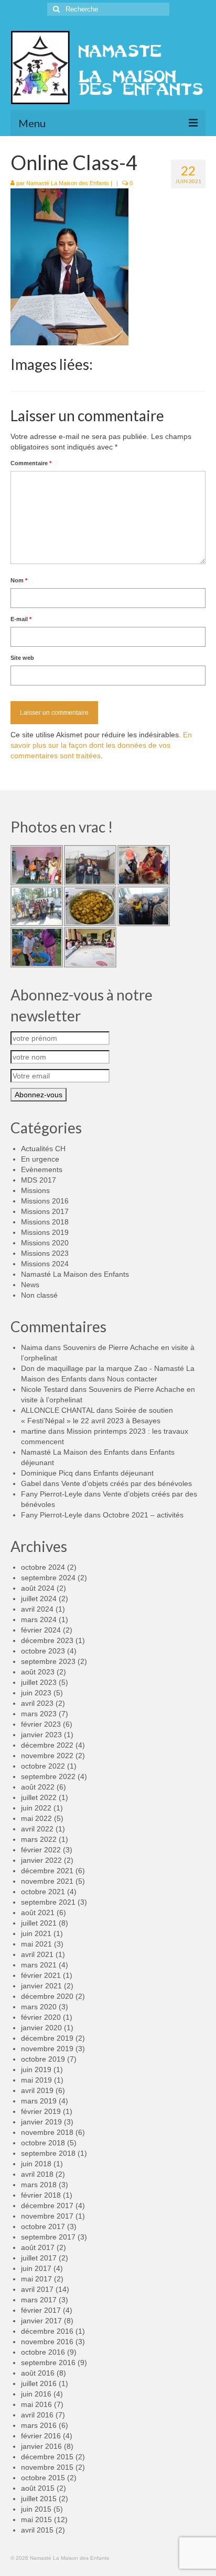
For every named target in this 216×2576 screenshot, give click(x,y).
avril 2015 (37, 2530)
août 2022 (38, 1787)
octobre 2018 (43, 2143)
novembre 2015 (47, 2467)
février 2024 (41, 1630)
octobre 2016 (43, 2352)
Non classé (39, 1295)
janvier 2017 (41, 2321)
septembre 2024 (48, 1578)
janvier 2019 (41, 2122)
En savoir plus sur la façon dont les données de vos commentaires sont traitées (101, 745)
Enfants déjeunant (123, 1473)
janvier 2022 (41, 1860)
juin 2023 (36, 1693)
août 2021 (38, 1913)
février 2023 (41, 1724)
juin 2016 (36, 2394)
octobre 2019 (43, 2059)
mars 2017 (39, 2300)
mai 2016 (36, 2404)
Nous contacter (132, 1379)
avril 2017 (37, 2289)
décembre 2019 (47, 2038)
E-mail (21, 619)
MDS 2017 (39, 1180)
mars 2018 (39, 2185)
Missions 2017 (45, 1211)
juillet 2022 (39, 1797)
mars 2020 (39, 2007)
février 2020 (41, 2017)
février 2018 (41, 2195)
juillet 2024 (39, 1599)
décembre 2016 (47, 2331)
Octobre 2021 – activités (143, 1515)
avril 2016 (37, 2415)
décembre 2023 (47, 1640)
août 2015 (38, 2488)
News (30, 1285)
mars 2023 (39, 1714)
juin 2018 (36, 2164)
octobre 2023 (43, 1651)
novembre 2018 (47, 2132)
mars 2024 (39, 1619)
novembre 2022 (47, 1756)
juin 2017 (36, 2268)
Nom (19, 580)
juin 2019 (36, 2069)
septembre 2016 (48, 2363)
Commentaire (31, 463)
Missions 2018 (45, 1222)
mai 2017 (36, 2279)
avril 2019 (37, 2090)
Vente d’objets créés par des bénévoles (127, 1483)
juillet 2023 (39, 1682)
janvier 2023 (41, 1735)
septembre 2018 (48, 2153)
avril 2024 (37, 1609)
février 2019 (41, 2111)
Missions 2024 (45, 1264)
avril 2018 (37, 2174)
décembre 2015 (47, 2457)
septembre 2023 (48, 1661)
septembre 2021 (48, 1902)
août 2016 (38, 2373)
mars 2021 (39, 1965)
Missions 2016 (45, 1201)
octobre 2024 (43, 1567)
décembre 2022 (47, 1745)
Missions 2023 (45, 1253)
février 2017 (41, 2310)
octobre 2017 (43, 2226)
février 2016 (41, 2436)
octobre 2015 (43, 2478)
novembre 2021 (47, 1881)
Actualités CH (43, 1149)
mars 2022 (39, 1839)
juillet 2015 (39, 2499)
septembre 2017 (48, 2237)
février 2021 (41, 1975)
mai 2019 (36, 2080)
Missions (35, 1190)
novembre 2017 (47, 2216)
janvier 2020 (41, 2028)
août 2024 (38, 1588)
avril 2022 (37, 1829)
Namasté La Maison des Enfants (68, 183)
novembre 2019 (47, 2049)
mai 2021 (36, 1944)
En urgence (40, 1159)
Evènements (42, 1169)
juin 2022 (36, 1808)
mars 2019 (39, 2101)
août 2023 (38, 1672)
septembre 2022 (48, 1776)
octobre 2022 (43, 1766)
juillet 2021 (39, 1923)
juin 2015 (36, 2509)
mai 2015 (36, 2519)
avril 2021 (37, 1954)
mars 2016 (39, 2425)
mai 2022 (36, 1818)
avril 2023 (37, 1703)
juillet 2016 (39, 2383)
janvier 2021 (41, 1986)
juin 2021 (36, 1933)
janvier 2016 (41, 2446)
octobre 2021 (43, 1892)
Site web (22, 658)
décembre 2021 (47, 1871)
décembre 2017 (47, 2206)
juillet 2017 (39, 2258)
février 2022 (41, 1850)
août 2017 (38, 2247)
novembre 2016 (47, 2342)
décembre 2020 (47, 1996)
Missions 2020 (45, 1243)
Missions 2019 (45, 1232)
